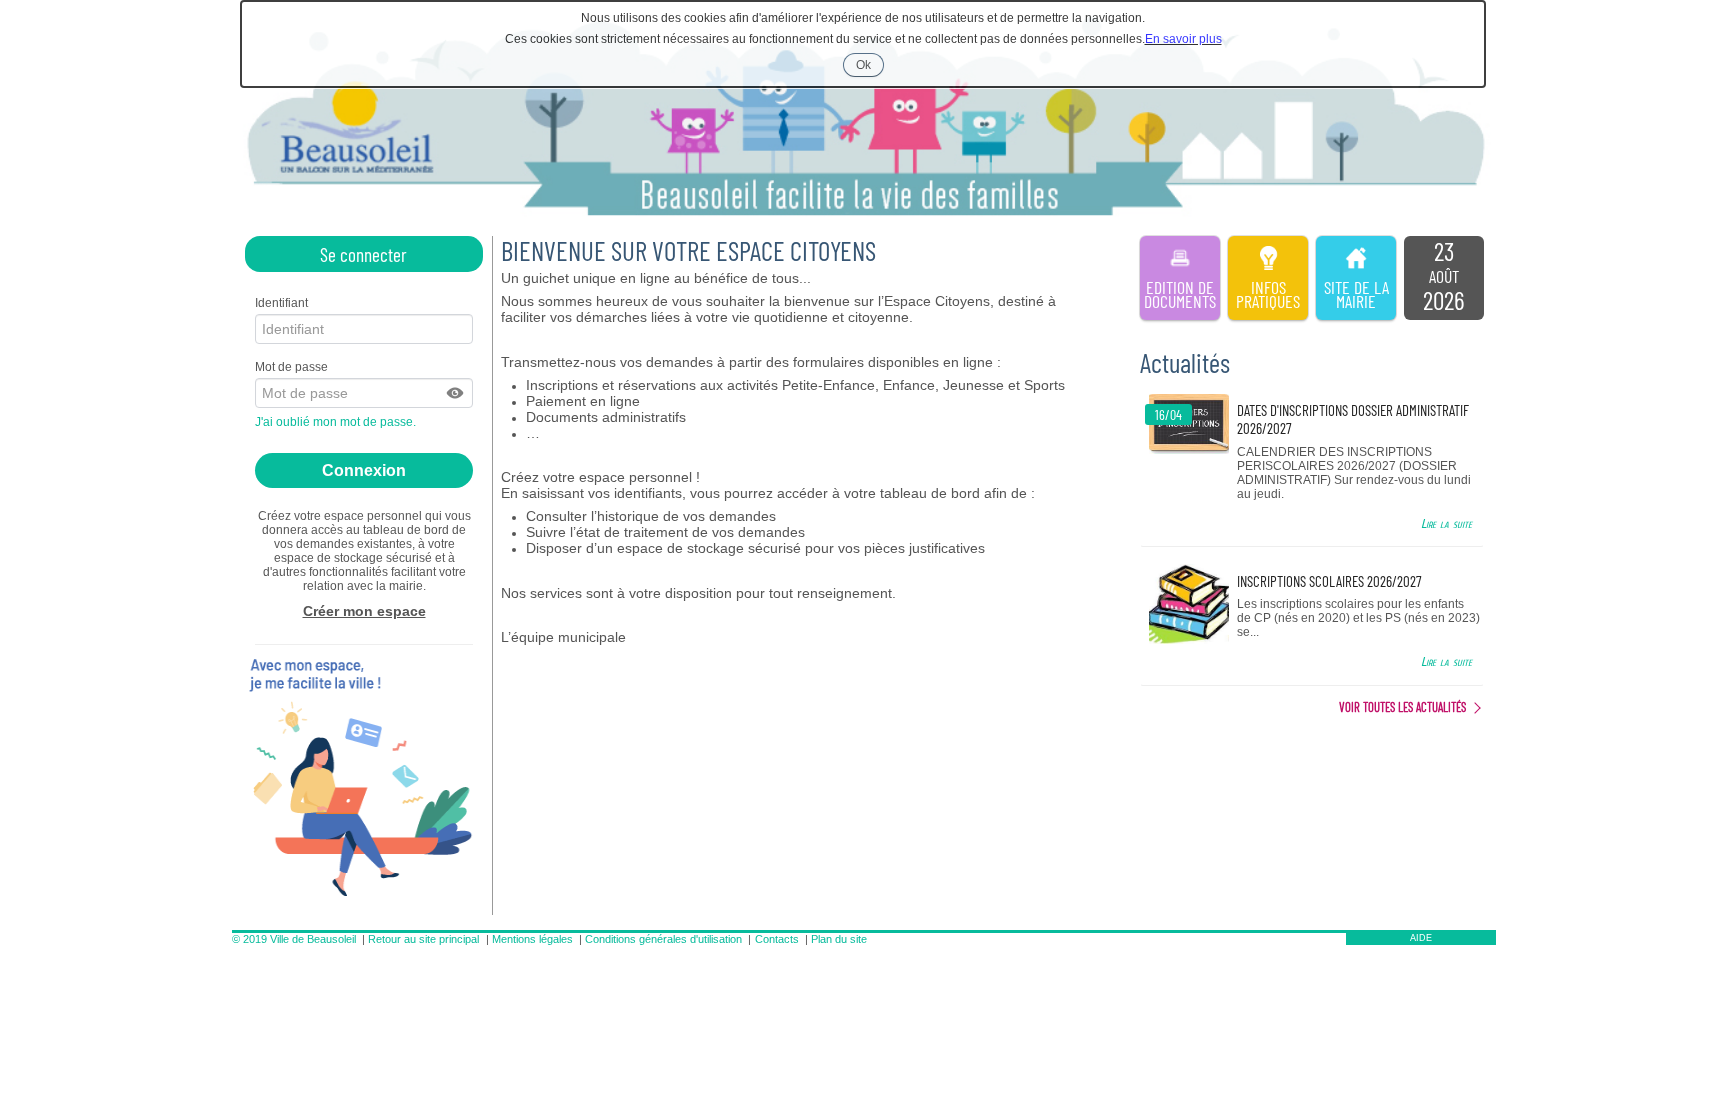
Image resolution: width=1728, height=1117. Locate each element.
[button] (456, 393)
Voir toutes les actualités (1402, 707)
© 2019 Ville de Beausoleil (294, 939)
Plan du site (839, 939)
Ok (870, 67)
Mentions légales (532, 939)
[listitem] (1444, 278)
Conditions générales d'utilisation (663, 939)
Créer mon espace (364, 611)
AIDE (1421, 938)
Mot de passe (291, 367)
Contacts (777, 939)
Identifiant (281, 303)
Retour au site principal (423, 939)
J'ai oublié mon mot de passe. (337, 422)
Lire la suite (1446, 523)
